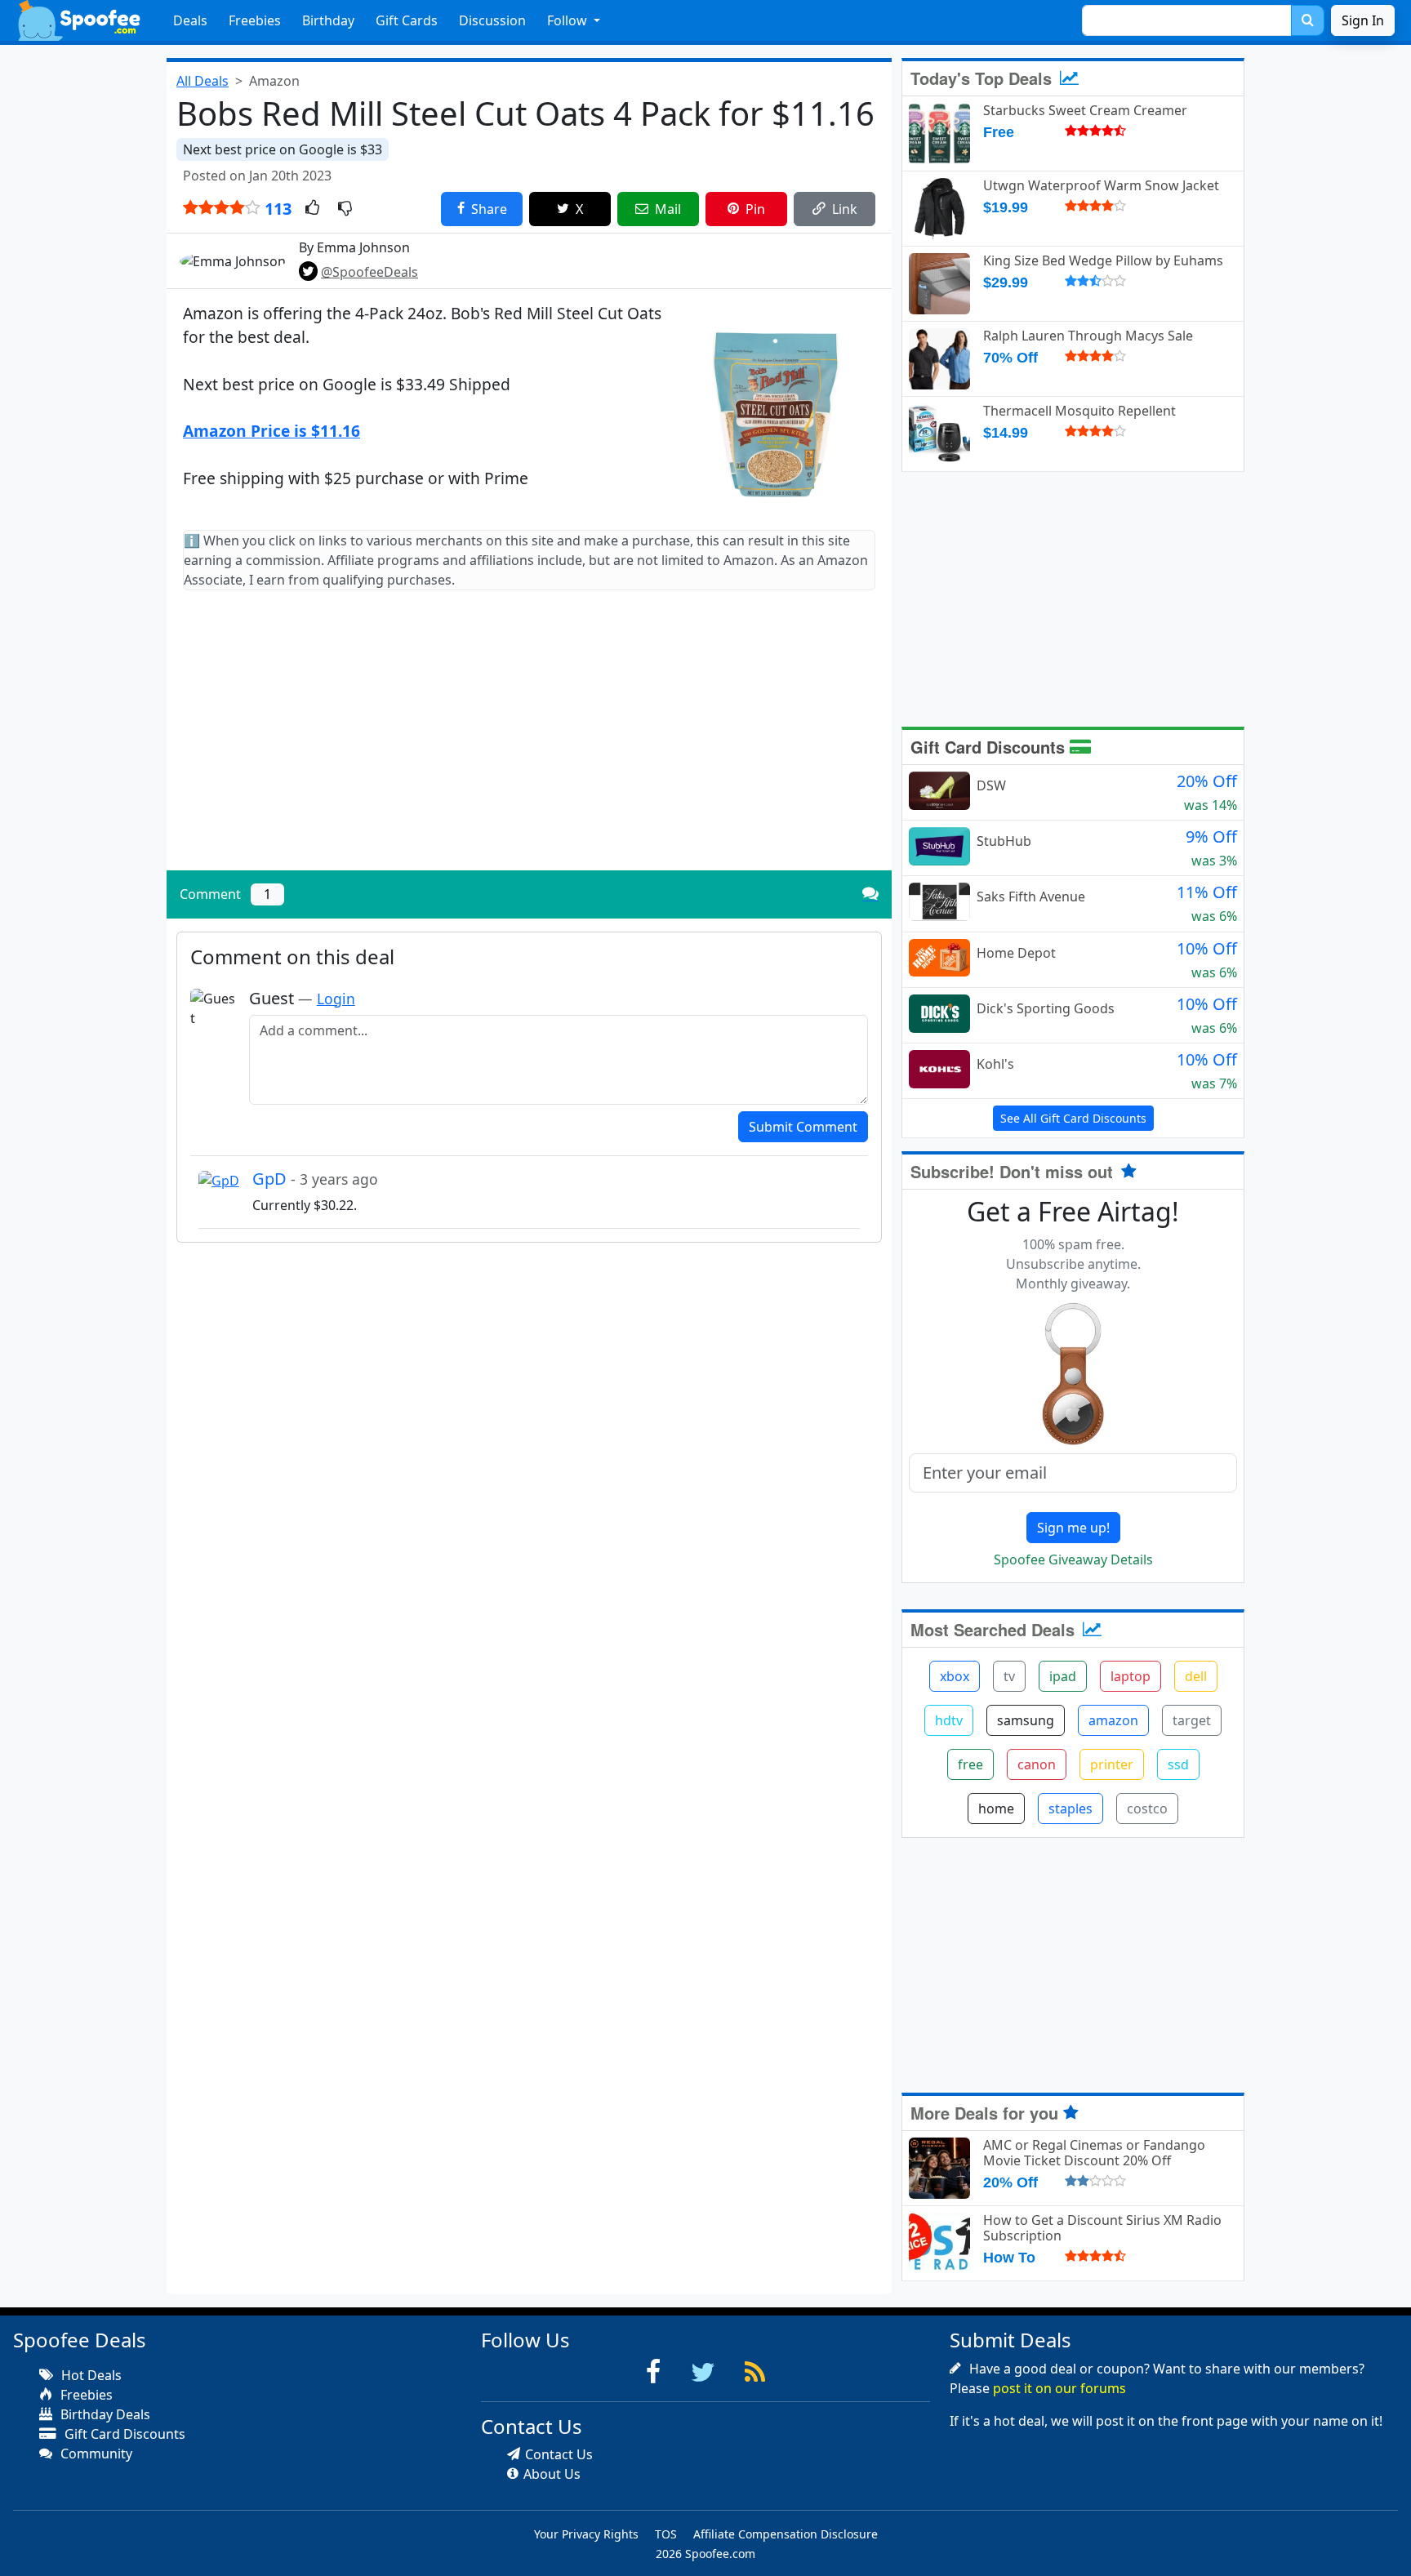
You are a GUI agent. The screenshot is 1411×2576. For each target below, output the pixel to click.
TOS (666, 2534)
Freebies (255, 20)
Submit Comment (803, 1127)
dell (1196, 1676)
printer (1112, 1764)
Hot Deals (90, 2375)
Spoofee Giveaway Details (1073, 1559)
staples (1070, 1809)
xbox (955, 1676)
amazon (1113, 1720)
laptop (1131, 1676)
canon (1037, 1764)
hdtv (949, 1720)
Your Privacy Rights (586, 2534)
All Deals (203, 81)
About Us (552, 2474)
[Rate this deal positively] (312, 209)
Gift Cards (407, 20)
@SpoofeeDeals (369, 272)
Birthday (328, 20)
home (996, 1809)
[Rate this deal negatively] (345, 209)
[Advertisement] (529, 744)
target (1192, 1720)
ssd (1178, 1764)
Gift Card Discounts (990, 747)
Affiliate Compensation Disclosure (786, 2534)
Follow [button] (569, 20)
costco (1147, 1809)
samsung (1026, 1720)
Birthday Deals (104, 2414)
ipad (1063, 1676)
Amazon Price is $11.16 (272, 431)
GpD (315, 1179)
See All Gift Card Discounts (1073, 1118)
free (970, 1764)
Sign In (1363, 20)
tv (1009, 1676)
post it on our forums (1059, 2388)
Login (336, 999)
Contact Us (559, 2454)
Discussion (492, 20)
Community (95, 2454)
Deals (190, 20)
